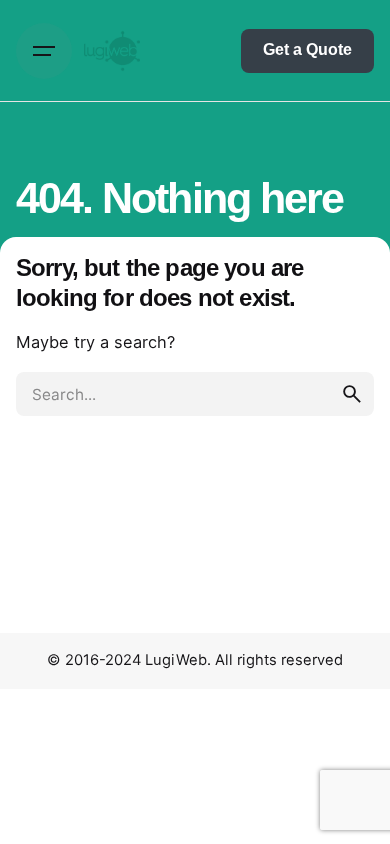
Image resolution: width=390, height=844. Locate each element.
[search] (352, 394)
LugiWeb (176, 660)
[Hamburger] (44, 51)
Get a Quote (307, 49)
